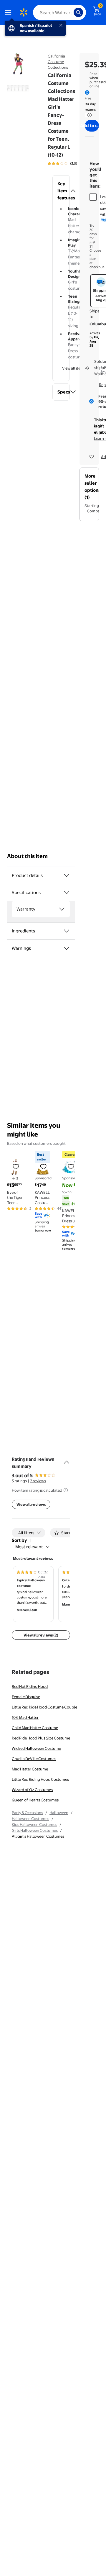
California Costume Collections (58, 62)
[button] (61, 191)
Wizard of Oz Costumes (32, 1790)
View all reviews (31, 1504)
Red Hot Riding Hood (30, 1686)
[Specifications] (67, 893)
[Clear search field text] (71, 12)
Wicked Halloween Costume (36, 1748)
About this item (27, 856)
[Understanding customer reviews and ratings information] (66, 1490)
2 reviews (38, 1481)
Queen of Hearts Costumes (35, 1800)
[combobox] (59, 12)
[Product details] (67, 875)
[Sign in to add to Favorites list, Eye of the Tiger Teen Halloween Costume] (16, 1166)
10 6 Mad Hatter (25, 1717)
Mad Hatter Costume (30, 1769)
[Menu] (9, 12)
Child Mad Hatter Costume (35, 1728)
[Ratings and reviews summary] (67, 1460)
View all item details (79, 368)
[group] (71, 163)
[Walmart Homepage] (24, 12)
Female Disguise (26, 1697)
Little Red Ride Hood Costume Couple (44, 1707)
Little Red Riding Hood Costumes (40, 1779)
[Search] (78, 12)
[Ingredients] (67, 931)
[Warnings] (67, 948)
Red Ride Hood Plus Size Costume (41, 1738)
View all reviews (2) (41, 1635)
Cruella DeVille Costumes (34, 1759)
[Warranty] (62, 909)
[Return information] (88, 115)
